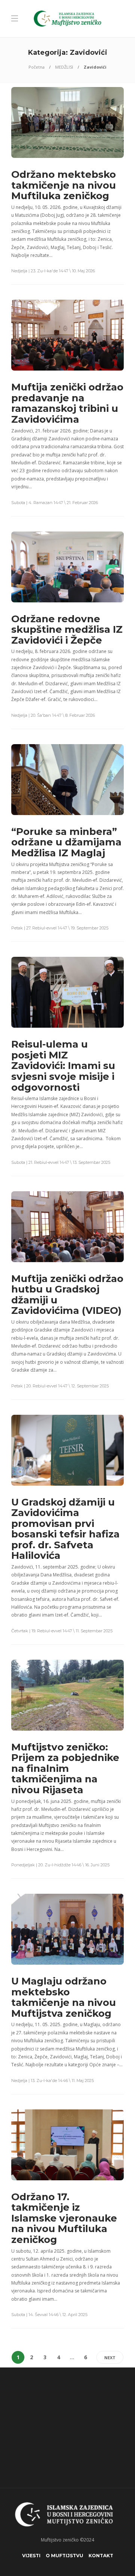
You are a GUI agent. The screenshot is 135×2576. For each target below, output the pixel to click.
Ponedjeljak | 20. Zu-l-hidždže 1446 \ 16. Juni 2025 (60, 1865)
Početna (37, 67)
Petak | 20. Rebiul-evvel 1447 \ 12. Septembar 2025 (60, 1386)
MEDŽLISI (64, 67)
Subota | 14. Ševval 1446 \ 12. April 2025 (49, 2315)
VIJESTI (31, 2556)
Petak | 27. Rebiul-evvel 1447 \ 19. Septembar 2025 (60, 928)
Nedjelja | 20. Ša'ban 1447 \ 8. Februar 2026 (53, 715)
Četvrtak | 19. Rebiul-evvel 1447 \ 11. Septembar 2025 (62, 1631)
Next (110, 2358)
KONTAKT (101, 2556)
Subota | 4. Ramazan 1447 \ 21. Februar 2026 (55, 503)
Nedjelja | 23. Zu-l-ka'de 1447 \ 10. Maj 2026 (53, 271)
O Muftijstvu (64, 2556)
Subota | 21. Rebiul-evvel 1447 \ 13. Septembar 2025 (61, 1162)
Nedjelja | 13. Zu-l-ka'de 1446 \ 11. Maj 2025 (52, 2081)
